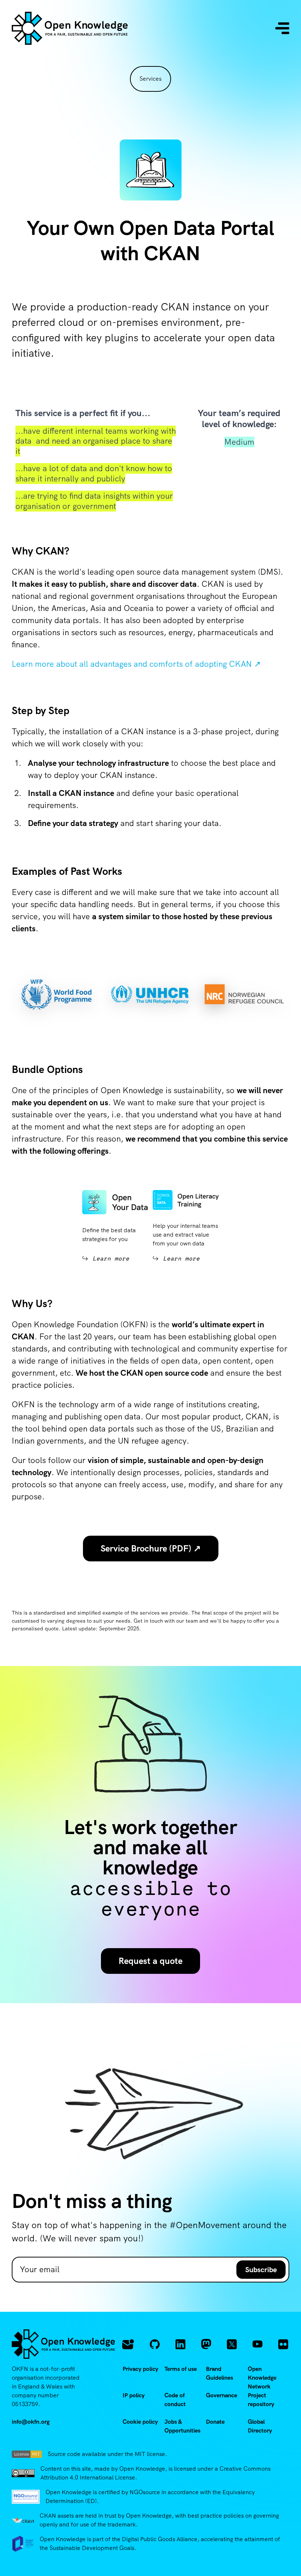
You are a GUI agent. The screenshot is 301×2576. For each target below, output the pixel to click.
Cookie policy (140, 2422)
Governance (222, 2395)
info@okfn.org (31, 2422)
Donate (215, 2422)
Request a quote (150, 1961)
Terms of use (181, 2369)
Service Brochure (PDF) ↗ (151, 1548)
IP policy (134, 2395)
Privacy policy (140, 2369)
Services (150, 79)
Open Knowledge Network (262, 2378)
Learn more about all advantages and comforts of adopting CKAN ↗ (136, 664)
